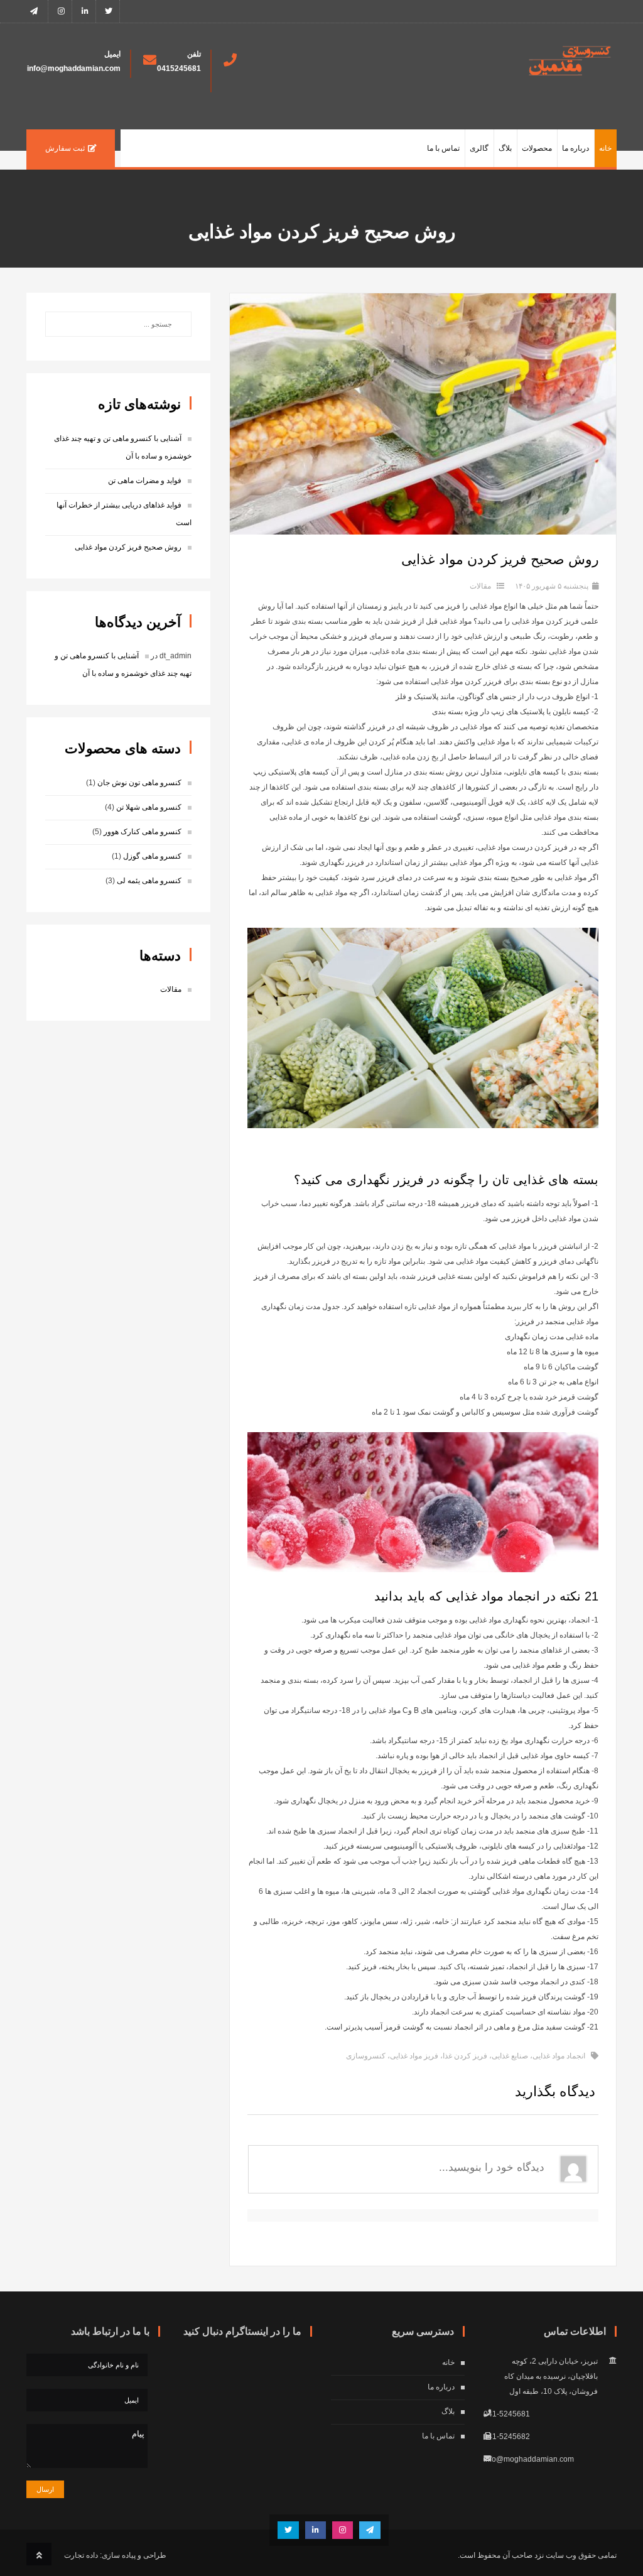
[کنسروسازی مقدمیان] (570, 73)
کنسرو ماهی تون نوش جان (139, 783)
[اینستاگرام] (61, 11)
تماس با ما (443, 148)
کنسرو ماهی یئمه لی (149, 881)
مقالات (480, 586)
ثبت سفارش (65, 148)
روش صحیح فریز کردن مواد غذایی (128, 547)
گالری (479, 148)
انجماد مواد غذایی (559, 2056)
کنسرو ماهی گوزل (152, 856)
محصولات (537, 148)
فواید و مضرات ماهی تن (145, 481)
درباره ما (575, 148)
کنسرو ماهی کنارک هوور (143, 832)
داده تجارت (81, 2555)
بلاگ (505, 148)
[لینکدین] (85, 11)
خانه (605, 148)
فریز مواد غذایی (414, 2056)
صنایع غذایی (510, 2056)
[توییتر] (109, 11)
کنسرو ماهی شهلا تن (149, 807)
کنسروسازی (366, 2056)
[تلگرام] (37, 11)
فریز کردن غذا (465, 2056)
